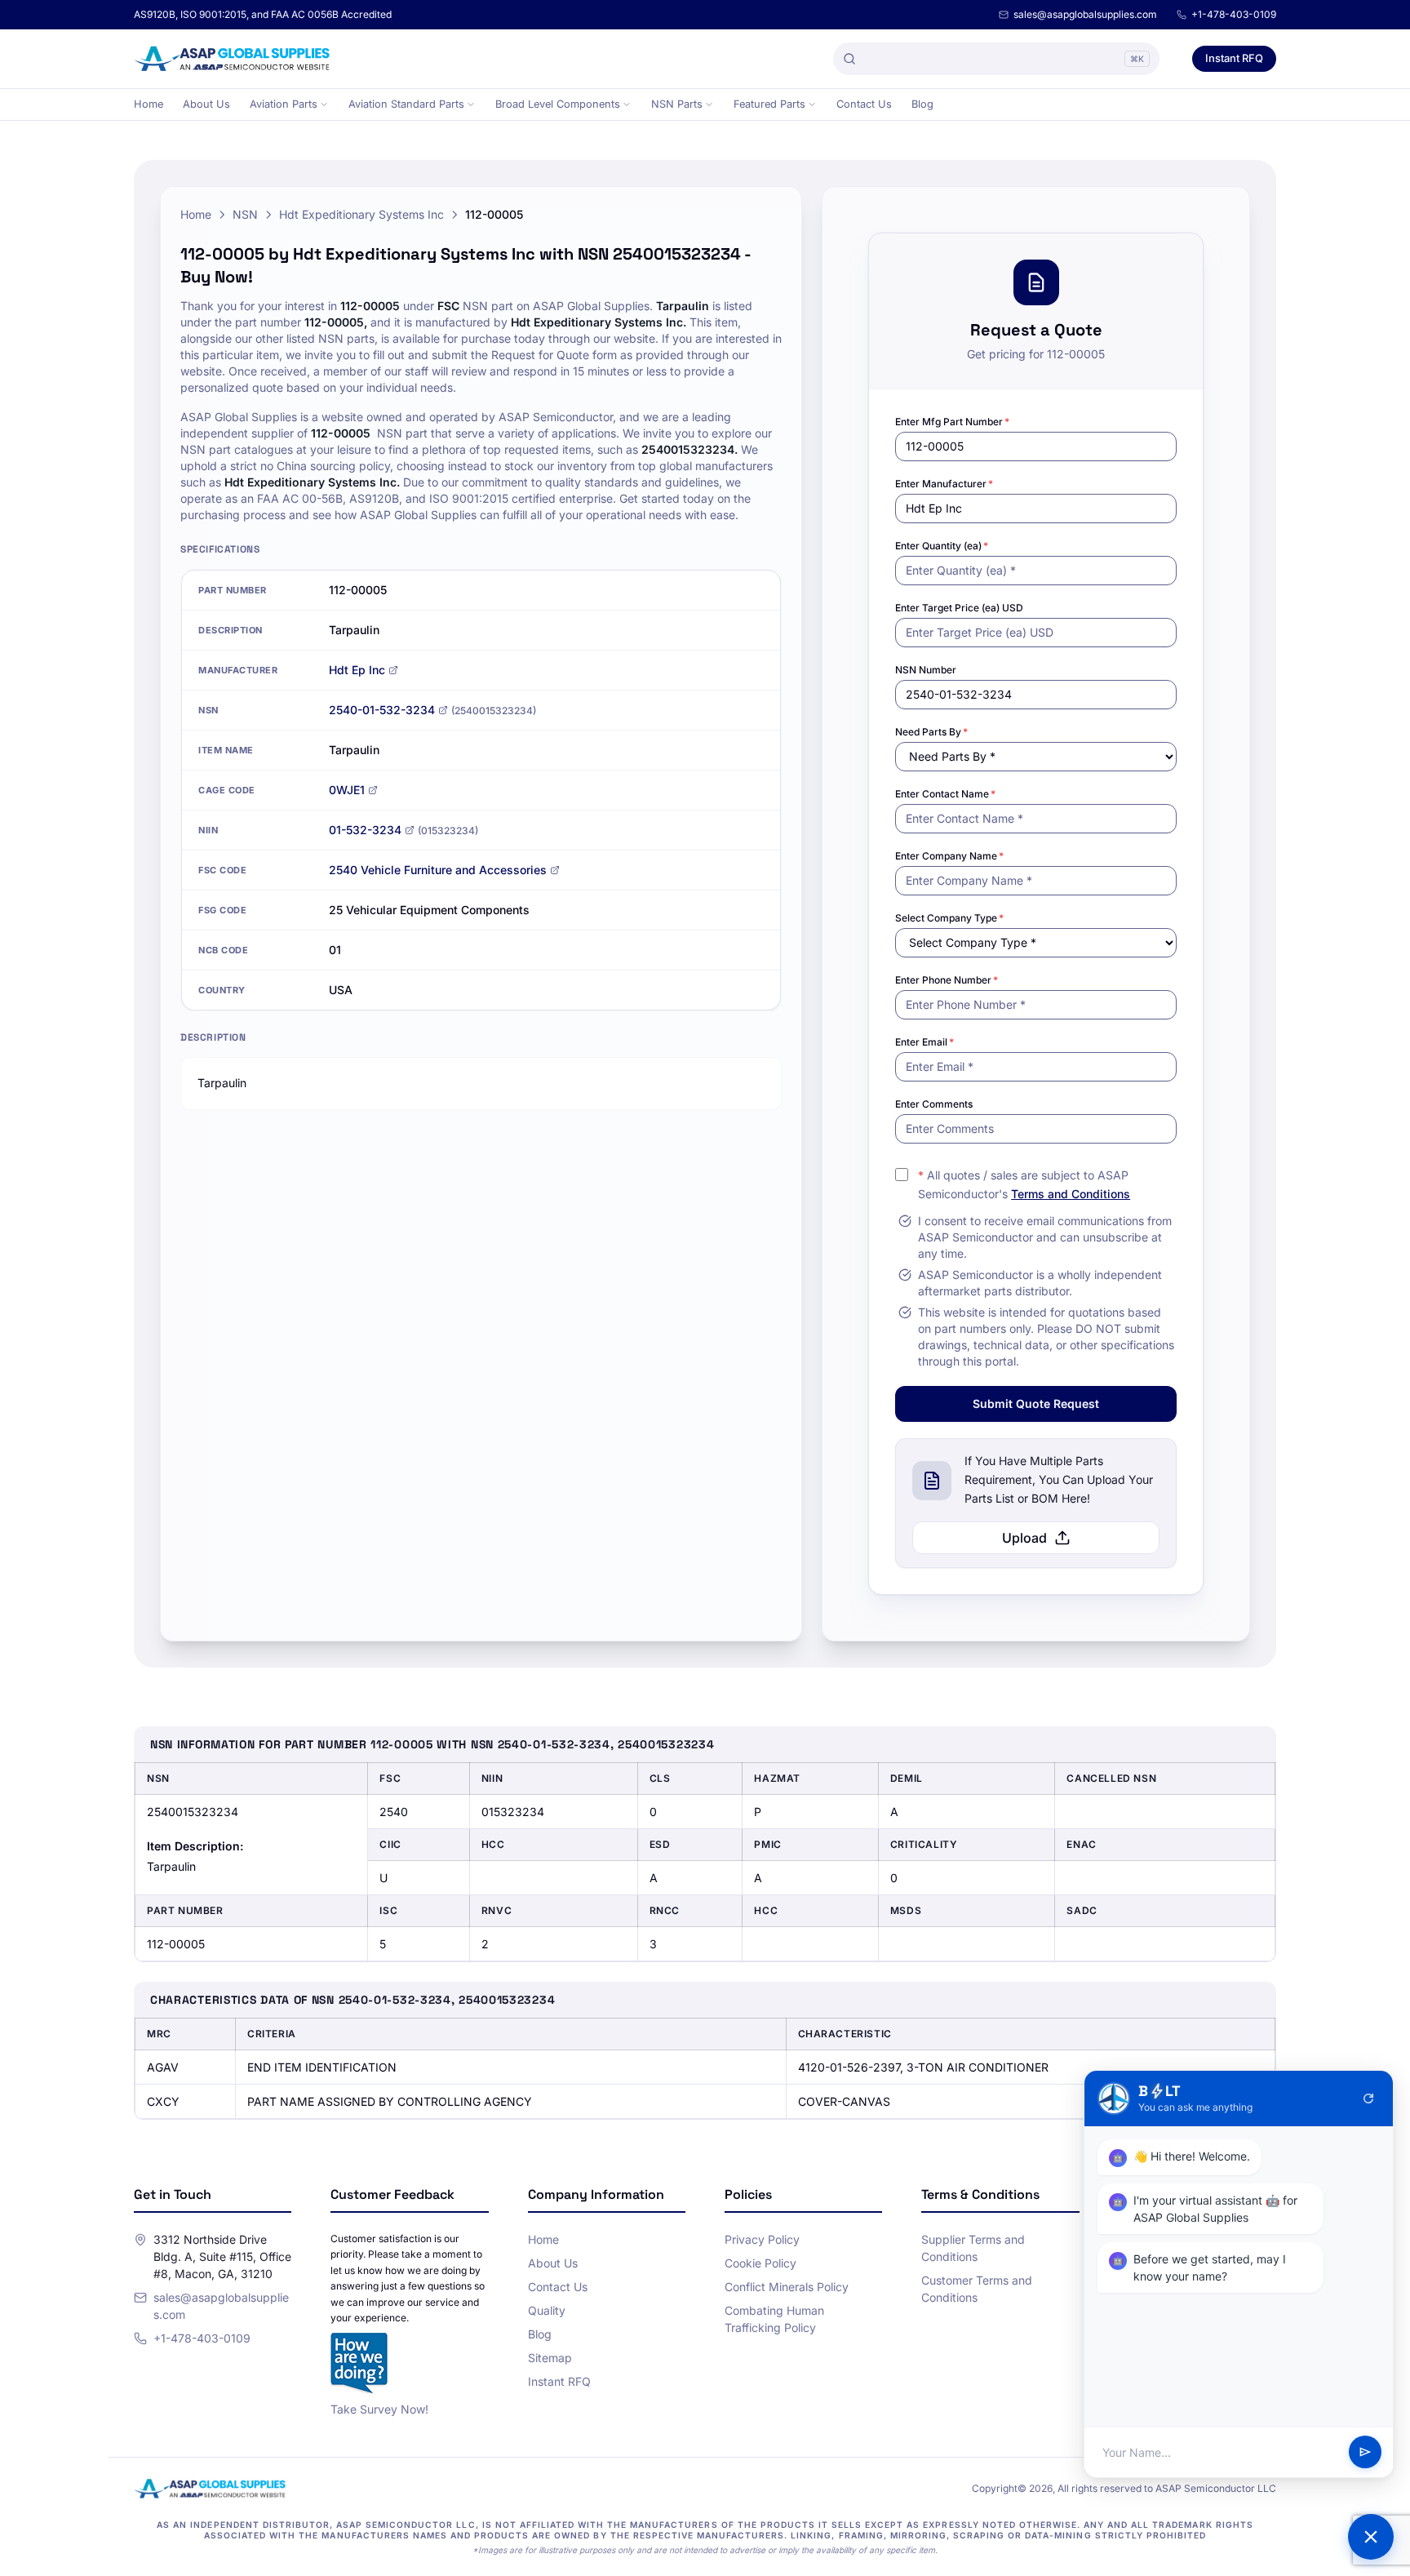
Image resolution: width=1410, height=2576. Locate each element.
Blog (922, 104)
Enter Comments (934, 1104)
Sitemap (550, 2358)
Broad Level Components (558, 104)
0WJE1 (347, 790)
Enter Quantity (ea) (942, 546)
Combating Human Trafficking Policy (774, 2319)
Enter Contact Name (945, 794)
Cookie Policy (760, 2263)
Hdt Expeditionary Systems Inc (361, 214)
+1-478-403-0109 (1234, 14)
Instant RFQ (1234, 58)
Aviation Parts (284, 104)
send (1365, 2453)
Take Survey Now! (379, 2409)
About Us (206, 104)
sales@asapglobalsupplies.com (1085, 14)
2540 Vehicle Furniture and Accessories (438, 870)
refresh (1368, 2099)
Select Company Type (949, 918)
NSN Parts (677, 104)
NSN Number (926, 670)
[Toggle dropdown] (324, 104)
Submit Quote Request (1036, 1403)
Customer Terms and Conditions (977, 2289)
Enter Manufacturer (944, 484)
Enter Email (924, 1042)
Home (149, 104)
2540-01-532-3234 (382, 710)
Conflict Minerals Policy (787, 2287)
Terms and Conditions (1071, 1194)
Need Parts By (931, 732)
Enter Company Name (949, 856)
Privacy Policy (762, 2239)
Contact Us (864, 104)
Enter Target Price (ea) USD (959, 608)
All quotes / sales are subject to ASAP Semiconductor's (1024, 1184)
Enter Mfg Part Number (952, 422)
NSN (245, 214)
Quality (547, 2310)
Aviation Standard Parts (406, 104)
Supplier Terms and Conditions (973, 2248)
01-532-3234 (365, 830)
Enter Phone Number (947, 980)
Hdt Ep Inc (357, 670)
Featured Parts (769, 104)
